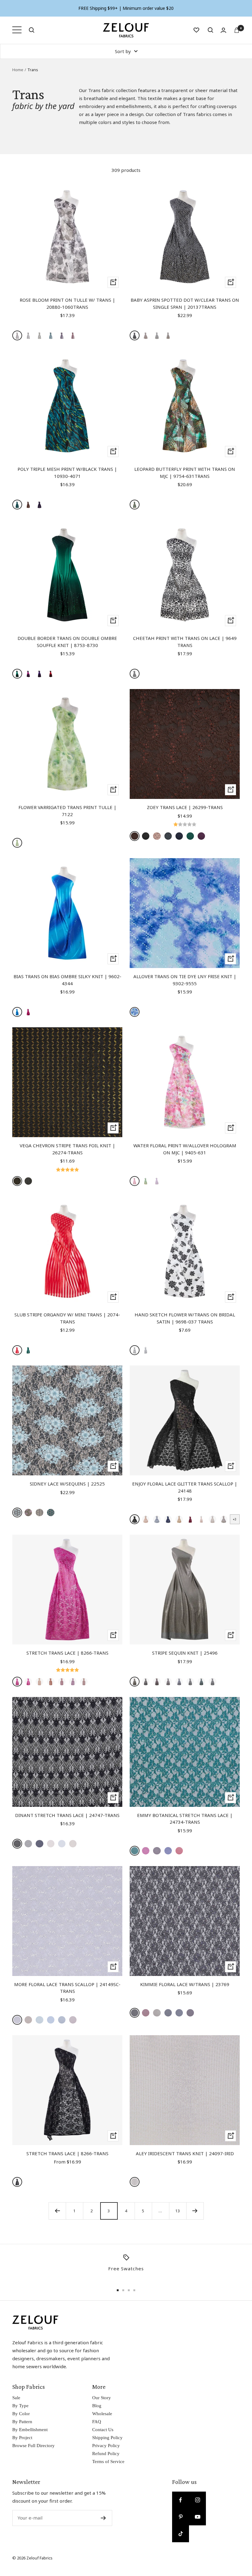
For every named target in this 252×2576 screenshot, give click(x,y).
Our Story (102, 2398)
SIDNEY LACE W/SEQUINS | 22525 (67, 1484)
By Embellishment (30, 2430)
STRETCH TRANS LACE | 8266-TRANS (67, 1653)
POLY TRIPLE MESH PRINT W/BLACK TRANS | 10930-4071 (67, 473)
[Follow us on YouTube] (197, 2517)
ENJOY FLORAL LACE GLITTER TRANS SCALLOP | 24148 (185, 1487)
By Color (21, 2414)
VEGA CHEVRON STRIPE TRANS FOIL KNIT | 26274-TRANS (67, 1149)
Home (18, 70)
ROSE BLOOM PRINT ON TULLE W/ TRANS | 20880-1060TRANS (67, 303)
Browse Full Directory (33, 2446)
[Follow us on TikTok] (181, 2534)
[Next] (195, 2211)
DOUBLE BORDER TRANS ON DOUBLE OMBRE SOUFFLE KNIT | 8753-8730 (67, 642)
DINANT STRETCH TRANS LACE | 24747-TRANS (67, 1815)
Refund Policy (106, 2454)
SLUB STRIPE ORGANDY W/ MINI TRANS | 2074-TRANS (67, 1318)
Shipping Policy (107, 2438)
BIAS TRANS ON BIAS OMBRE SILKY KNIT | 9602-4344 (67, 980)
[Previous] (57, 2211)
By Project (22, 2438)
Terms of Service (108, 2462)
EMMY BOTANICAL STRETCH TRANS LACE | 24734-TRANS (185, 1819)
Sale (16, 2398)
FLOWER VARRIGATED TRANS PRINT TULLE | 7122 (67, 811)
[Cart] (237, 30)
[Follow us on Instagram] (197, 2500)
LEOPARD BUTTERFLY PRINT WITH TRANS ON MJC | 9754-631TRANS (185, 473)
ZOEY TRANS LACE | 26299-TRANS (185, 807)
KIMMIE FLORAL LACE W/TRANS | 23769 (185, 1984)
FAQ (97, 2422)
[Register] (103, 2518)
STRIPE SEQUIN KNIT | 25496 (185, 1653)
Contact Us (103, 2430)
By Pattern (22, 2422)
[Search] (32, 30)
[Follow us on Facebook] (181, 2500)
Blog (97, 2406)
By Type (20, 2406)
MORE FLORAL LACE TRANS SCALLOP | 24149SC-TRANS (67, 1988)
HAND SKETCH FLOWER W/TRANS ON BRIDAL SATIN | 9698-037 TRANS (185, 1318)
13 (178, 2211)
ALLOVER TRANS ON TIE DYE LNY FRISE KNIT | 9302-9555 (185, 980)
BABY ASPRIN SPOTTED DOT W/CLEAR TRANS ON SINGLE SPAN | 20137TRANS (185, 303)
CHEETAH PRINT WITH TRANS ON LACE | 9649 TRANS (185, 642)
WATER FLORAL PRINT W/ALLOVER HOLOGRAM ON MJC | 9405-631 (185, 1149)
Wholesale (102, 2414)
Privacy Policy (106, 2446)
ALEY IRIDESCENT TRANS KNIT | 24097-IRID (185, 2153)
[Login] (223, 30)
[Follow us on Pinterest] (181, 2517)
